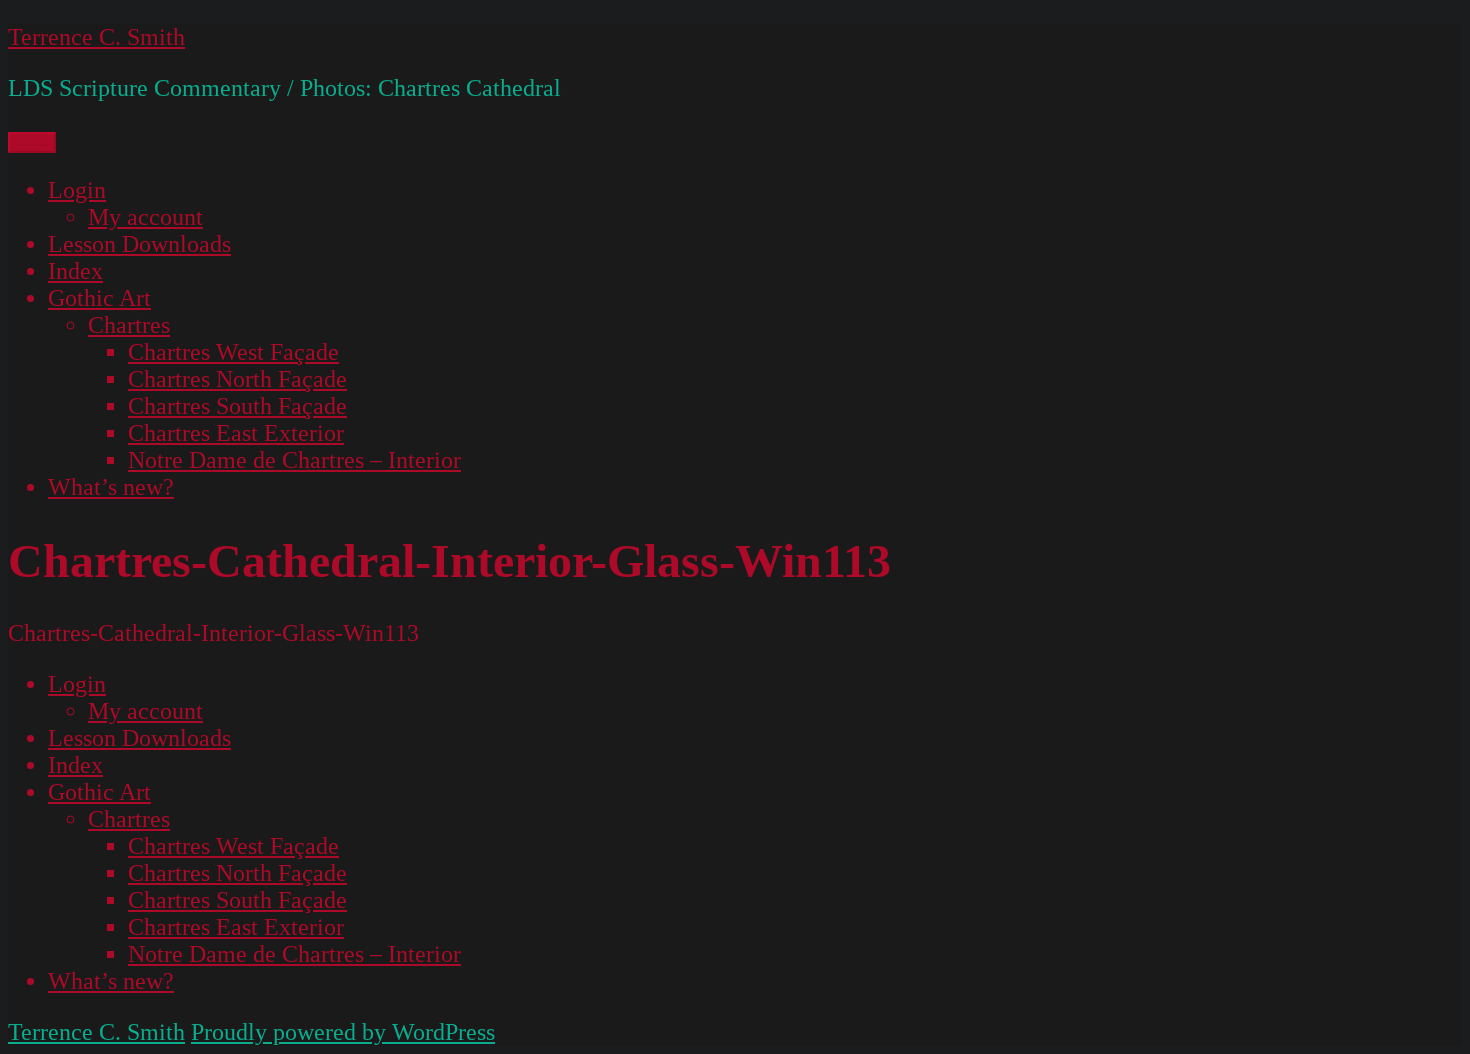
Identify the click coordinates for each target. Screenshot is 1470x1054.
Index (75, 271)
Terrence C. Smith (96, 37)
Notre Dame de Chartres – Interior (294, 460)
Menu (32, 142)
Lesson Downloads (139, 244)
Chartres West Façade (233, 352)
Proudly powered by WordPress (343, 1032)
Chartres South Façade (237, 406)
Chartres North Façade (237, 379)
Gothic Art (99, 298)
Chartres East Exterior (236, 433)
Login (77, 190)
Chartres (129, 325)
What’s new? (111, 487)
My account (145, 217)
